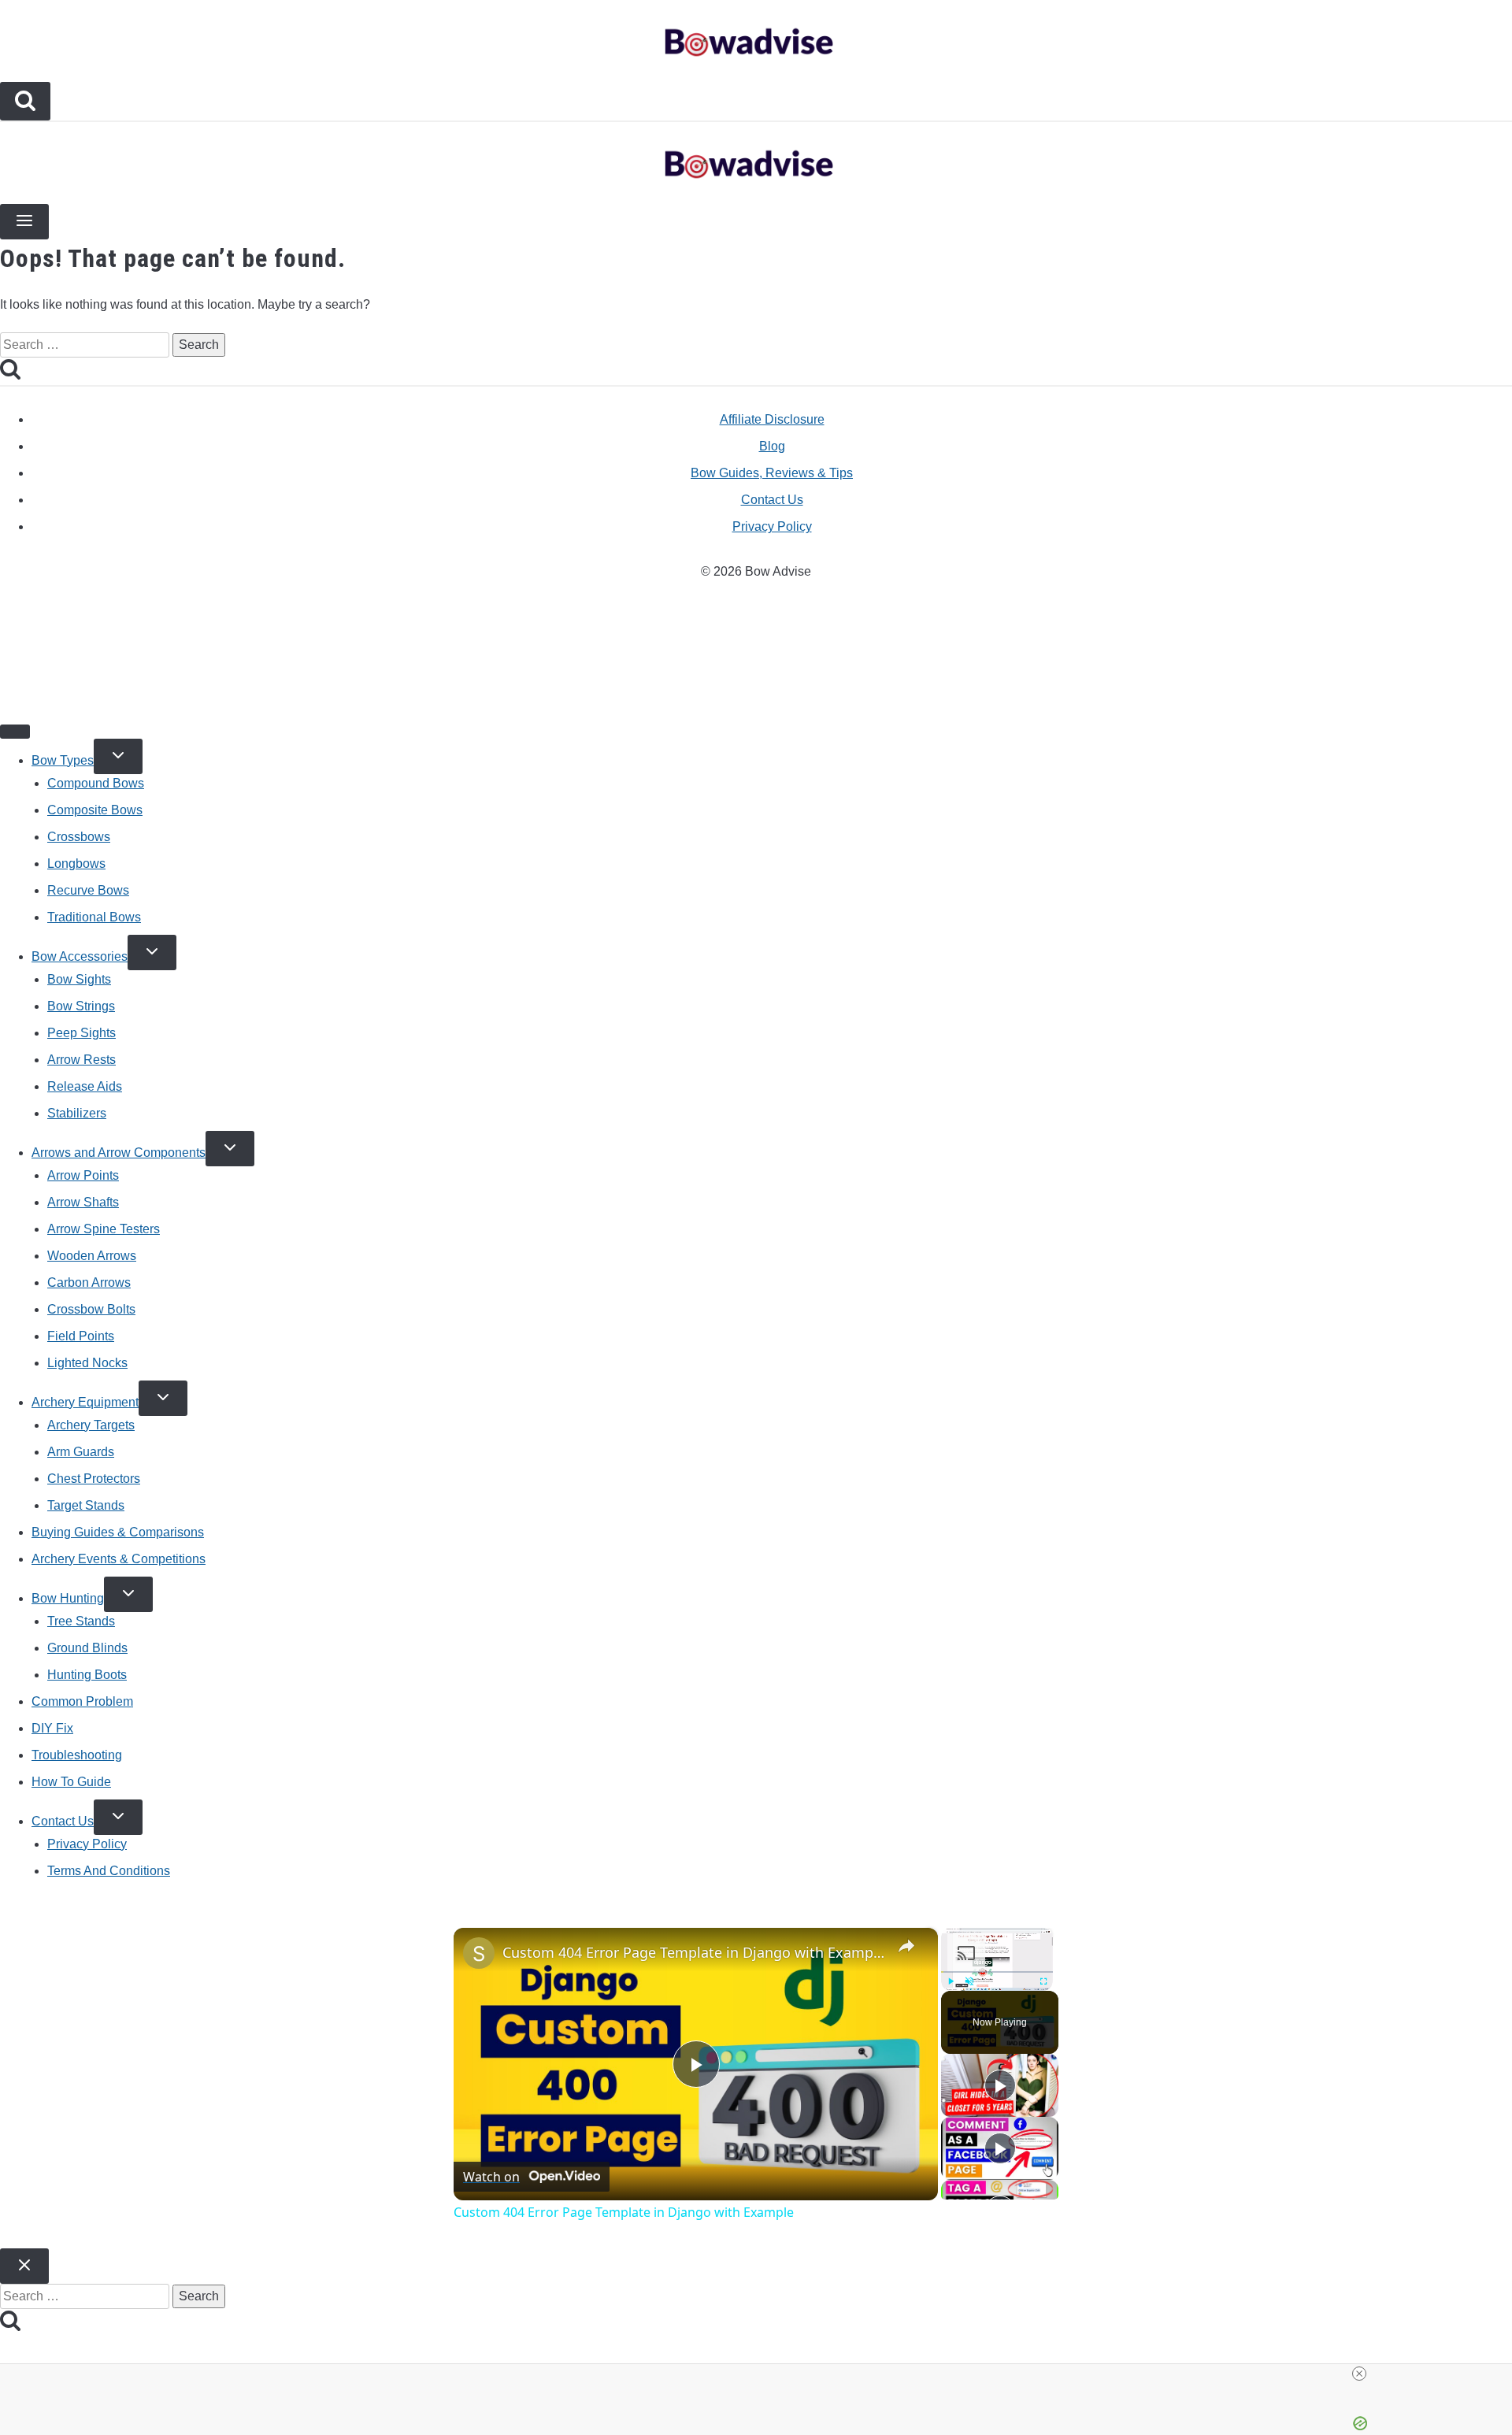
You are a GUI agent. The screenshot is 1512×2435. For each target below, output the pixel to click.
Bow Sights (79, 979)
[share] (906, 1945)
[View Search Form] (25, 101)
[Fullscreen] (1043, 1981)
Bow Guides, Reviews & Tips (772, 473)
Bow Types (63, 760)
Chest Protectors (94, 1479)
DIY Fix (52, 1728)
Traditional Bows (94, 917)
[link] (479, 1953)
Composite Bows (95, 810)
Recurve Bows (88, 890)
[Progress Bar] (997, 1971)
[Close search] (24, 2266)
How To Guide (71, 1782)
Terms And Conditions (109, 1871)
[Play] (951, 1981)
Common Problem (82, 1701)
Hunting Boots (87, 1675)
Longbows (76, 864)
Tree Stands (81, 1621)
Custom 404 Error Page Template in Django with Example (693, 1952)
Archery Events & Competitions (119, 1559)
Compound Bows (96, 783)
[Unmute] (969, 1981)
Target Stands (86, 1505)
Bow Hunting (68, 1598)
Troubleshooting (77, 1755)
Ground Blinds (87, 1648)
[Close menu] (15, 732)
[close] (762, 2374)
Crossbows (79, 837)
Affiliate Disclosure (772, 419)
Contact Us (772, 500)
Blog (772, 446)
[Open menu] (24, 222)
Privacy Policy (772, 526)
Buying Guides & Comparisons (118, 1532)
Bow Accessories (80, 956)
